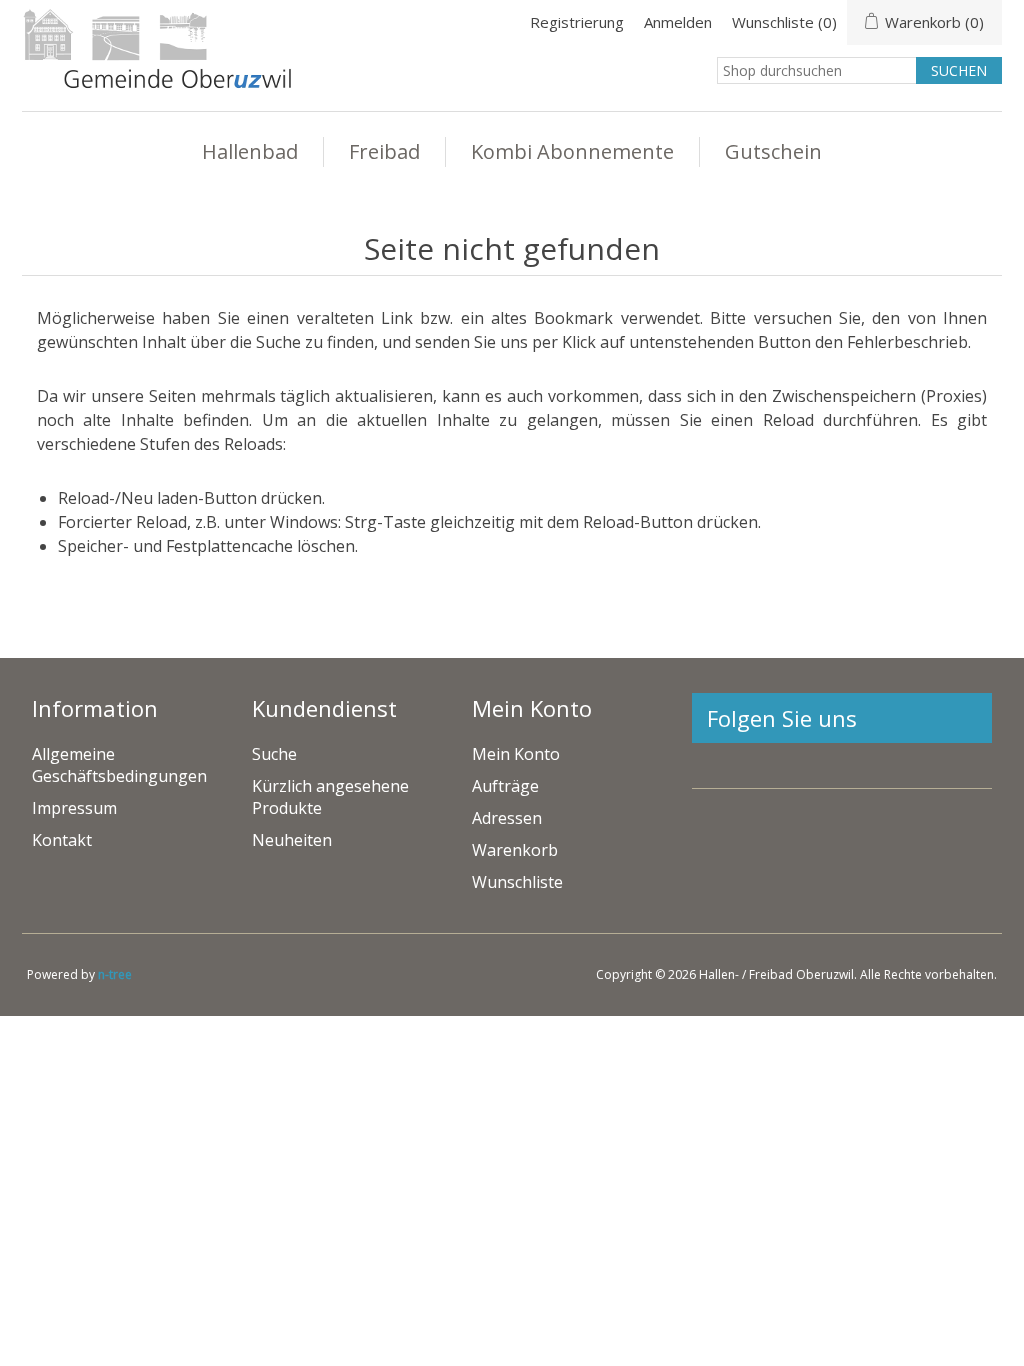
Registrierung (577, 22)
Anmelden (678, 22)
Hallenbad (250, 151)
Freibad (384, 151)
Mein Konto (516, 754)
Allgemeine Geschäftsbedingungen (119, 765)
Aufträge (505, 786)
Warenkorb (515, 850)
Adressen (507, 818)
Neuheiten (292, 840)
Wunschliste (517, 882)
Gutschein (773, 151)
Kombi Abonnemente (572, 151)
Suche (274, 754)
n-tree (115, 974)
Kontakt (62, 840)
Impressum (74, 808)
